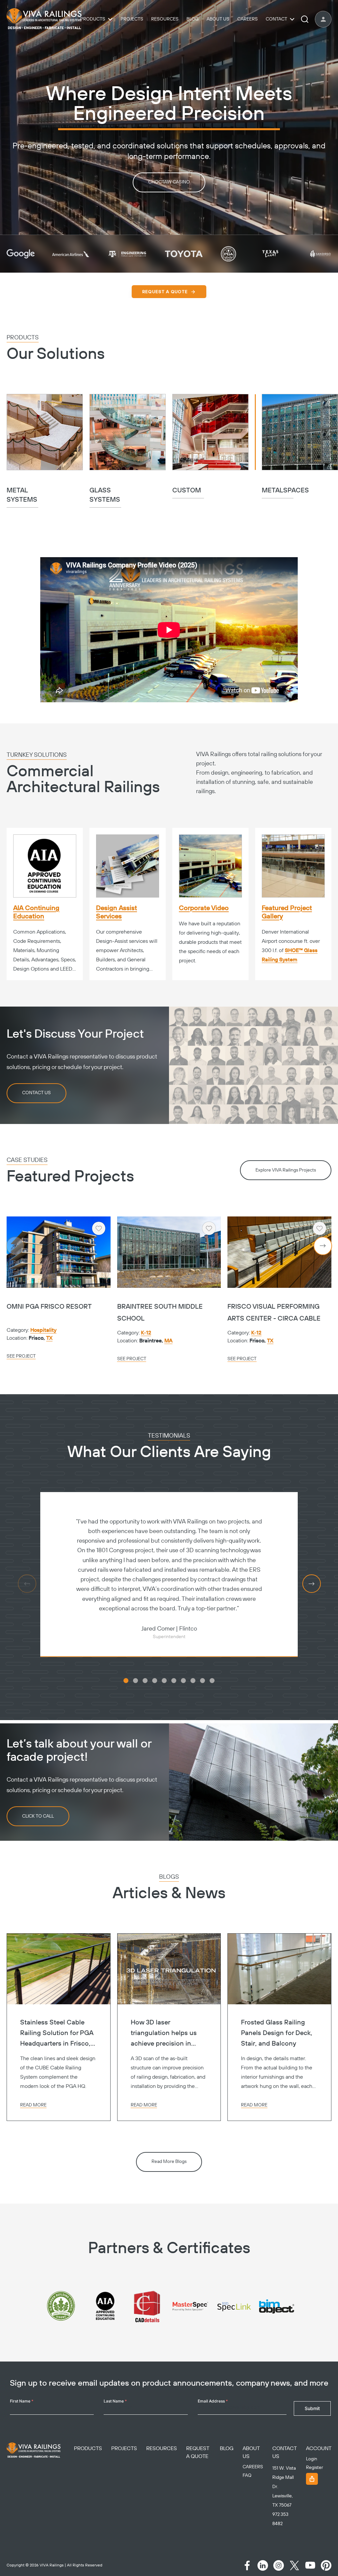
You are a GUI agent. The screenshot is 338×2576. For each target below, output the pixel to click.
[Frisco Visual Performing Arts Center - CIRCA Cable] (279, 1252)
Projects (132, 19)
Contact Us (36, 1093)
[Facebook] (247, 2565)
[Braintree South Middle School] (169, 1252)
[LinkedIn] (263, 2565)
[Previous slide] (15, 1246)
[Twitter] (294, 2565)
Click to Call (38, 1816)
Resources (165, 19)
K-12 (146, 1333)
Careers (248, 19)
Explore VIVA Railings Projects (286, 1170)
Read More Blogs (169, 2162)
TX (49, 1338)
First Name (22, 2401)
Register (315, 2468)
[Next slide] (323, 1246)
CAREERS (253, 2467)
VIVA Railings (52, 2565)
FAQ (247, 2476)
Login (312, 2459)
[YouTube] (310, 2565)
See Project (21, 1356)
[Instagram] (279, 2565)
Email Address (213, 2401)
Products (93, 19)
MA (169, 1341)
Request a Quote (165, 292)
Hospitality (43, 1330)
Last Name (115, 2401)
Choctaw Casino (169, 182)
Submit (312, 2408)
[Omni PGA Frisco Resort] (59, 1252)
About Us (218, 19)
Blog (193, 19)
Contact (276, 19)
